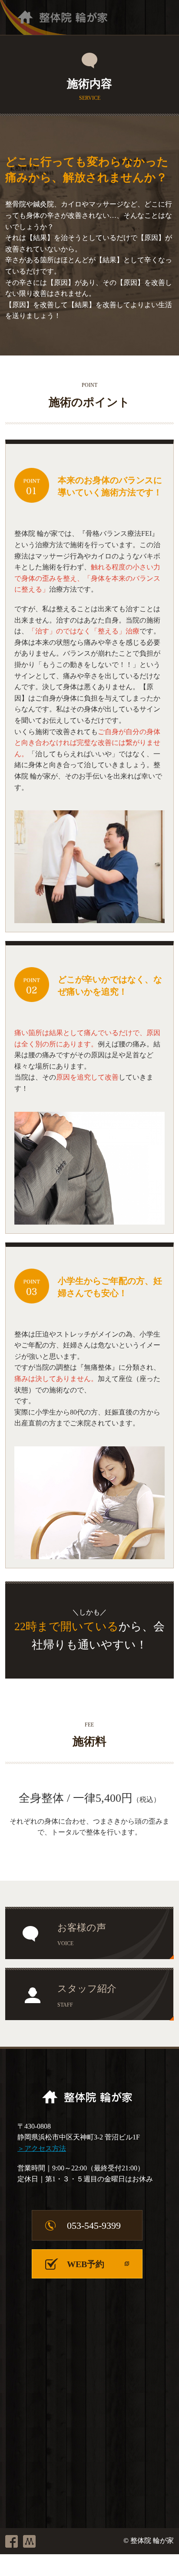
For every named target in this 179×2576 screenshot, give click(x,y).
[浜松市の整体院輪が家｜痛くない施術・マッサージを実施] (54, 17)
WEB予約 (86, 2264)
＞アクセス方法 (42, 2148)
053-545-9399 (94, 2226)
